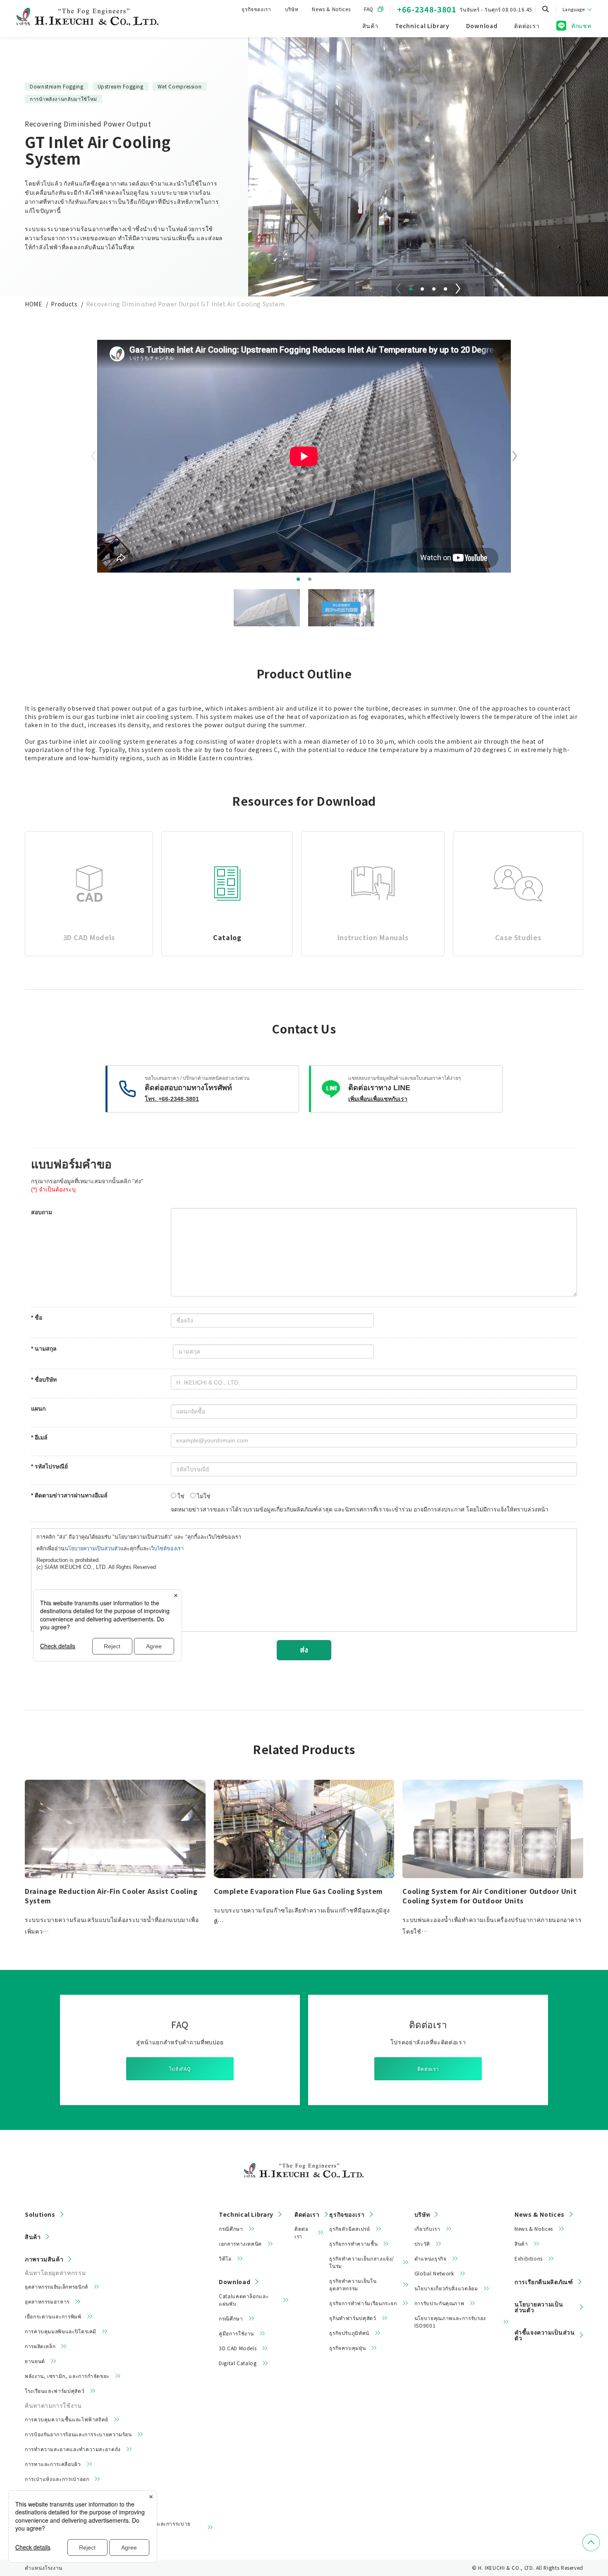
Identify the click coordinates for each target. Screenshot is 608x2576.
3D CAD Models (238, 2348)
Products (64, 304)
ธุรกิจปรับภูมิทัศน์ (349, 2333)
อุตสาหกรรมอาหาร (47, 2301)
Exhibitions (529, 2258)
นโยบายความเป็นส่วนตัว (539, 2307)
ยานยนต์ (35, 2361)
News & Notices (331, 9)
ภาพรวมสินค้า (44, 2259)
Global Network (434, 2273)
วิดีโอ (225, 2258)
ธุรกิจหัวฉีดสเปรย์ (349, 2229)
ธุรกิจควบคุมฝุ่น (347, 2348)
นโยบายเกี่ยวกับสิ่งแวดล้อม (446, 2288)
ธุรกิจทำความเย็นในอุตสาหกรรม (353, 2284)
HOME (34, 304)
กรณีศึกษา (231, 2229)
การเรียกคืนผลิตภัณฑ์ (544, 2282)
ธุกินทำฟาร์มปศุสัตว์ (353, 2318)
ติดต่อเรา (428, 2069)
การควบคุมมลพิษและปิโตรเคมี (61, 2331)
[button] (411, 289)
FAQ (369, 9)
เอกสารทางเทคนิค (240, 2243)
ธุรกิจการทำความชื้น (353, 2243)
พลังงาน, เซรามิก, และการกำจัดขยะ (67, 2376)
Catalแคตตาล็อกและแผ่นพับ (244, 2300)
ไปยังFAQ (180, 2069)
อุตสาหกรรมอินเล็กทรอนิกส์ (56, 2286)
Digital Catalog (238, 2363)
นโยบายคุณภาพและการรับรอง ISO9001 (450, 2322)
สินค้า (33, 2237)
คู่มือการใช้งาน (236, 2333)
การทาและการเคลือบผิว (53, 2464)
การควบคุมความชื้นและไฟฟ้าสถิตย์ (67, 2419)
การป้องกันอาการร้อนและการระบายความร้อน (78, 2434)
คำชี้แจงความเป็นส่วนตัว (545, 2335)
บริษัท (292, 9)
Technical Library (246, 2214)
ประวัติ (422, 2243)
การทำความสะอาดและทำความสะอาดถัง (73, 2449)
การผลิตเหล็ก (40, 2346)
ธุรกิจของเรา (256, 9)
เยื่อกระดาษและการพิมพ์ (53, 2316)
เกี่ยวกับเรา (427, 2229)
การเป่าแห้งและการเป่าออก (57, 2479)
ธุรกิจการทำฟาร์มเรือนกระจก (363, 2303)
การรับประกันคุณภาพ (439, 2303)
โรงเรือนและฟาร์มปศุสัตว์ (55, 2391)
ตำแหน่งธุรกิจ (431, 2258)
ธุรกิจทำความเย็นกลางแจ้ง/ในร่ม (362, 2262)
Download (235, 2282)
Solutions (40, 2214)
